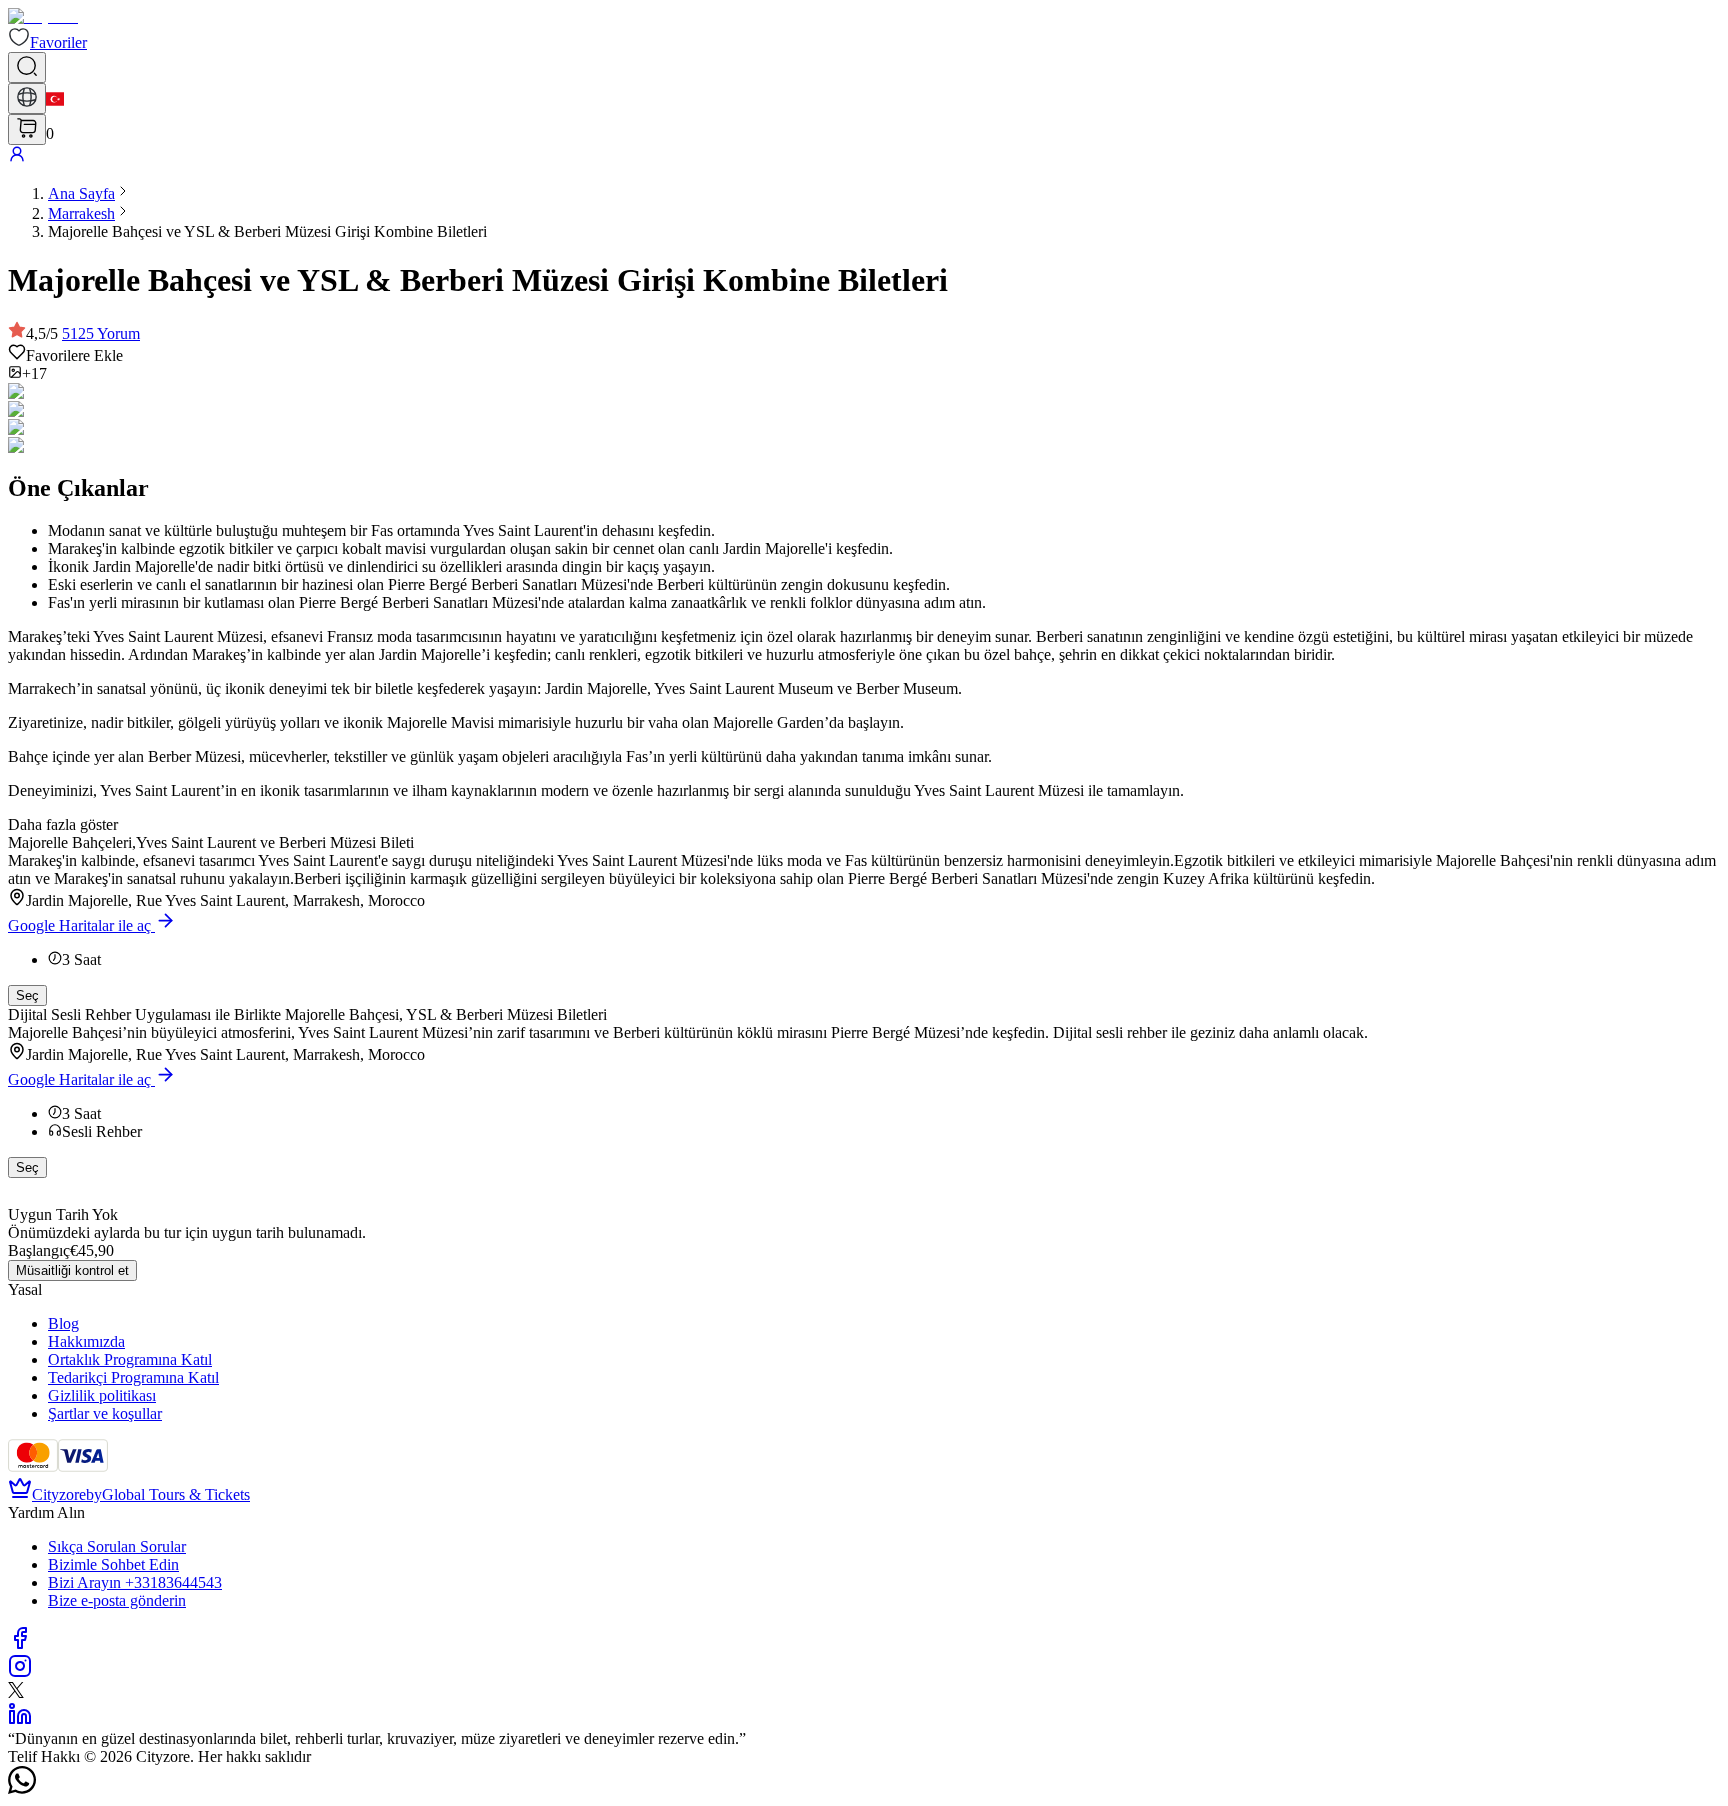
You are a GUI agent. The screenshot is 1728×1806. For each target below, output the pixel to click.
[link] (81, 193)
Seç (27, 995)
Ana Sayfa (81, 193)
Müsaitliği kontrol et (72, 1270)
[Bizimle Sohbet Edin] (22, 1788)
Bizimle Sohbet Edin (113, 1564)
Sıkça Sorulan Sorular (117, 1546)
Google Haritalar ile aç (79, 925)
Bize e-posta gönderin (117, 1600)
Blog (63, 1323)
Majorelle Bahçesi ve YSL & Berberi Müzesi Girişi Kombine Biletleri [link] (267, 231)
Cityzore (59, 1494)
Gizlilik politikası (102, 1395)
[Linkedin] (20, 1720)
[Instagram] (20, 1672)
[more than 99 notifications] (27, 129)
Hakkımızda (86, 1341)
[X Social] (16, 1692)
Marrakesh (81, 213)
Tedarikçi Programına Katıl (133, 1377)
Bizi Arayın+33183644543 (135, 1582)
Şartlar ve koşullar (105, 1413)
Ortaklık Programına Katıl (130, 1359)
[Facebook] (20, 1644)
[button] (47, 42)
